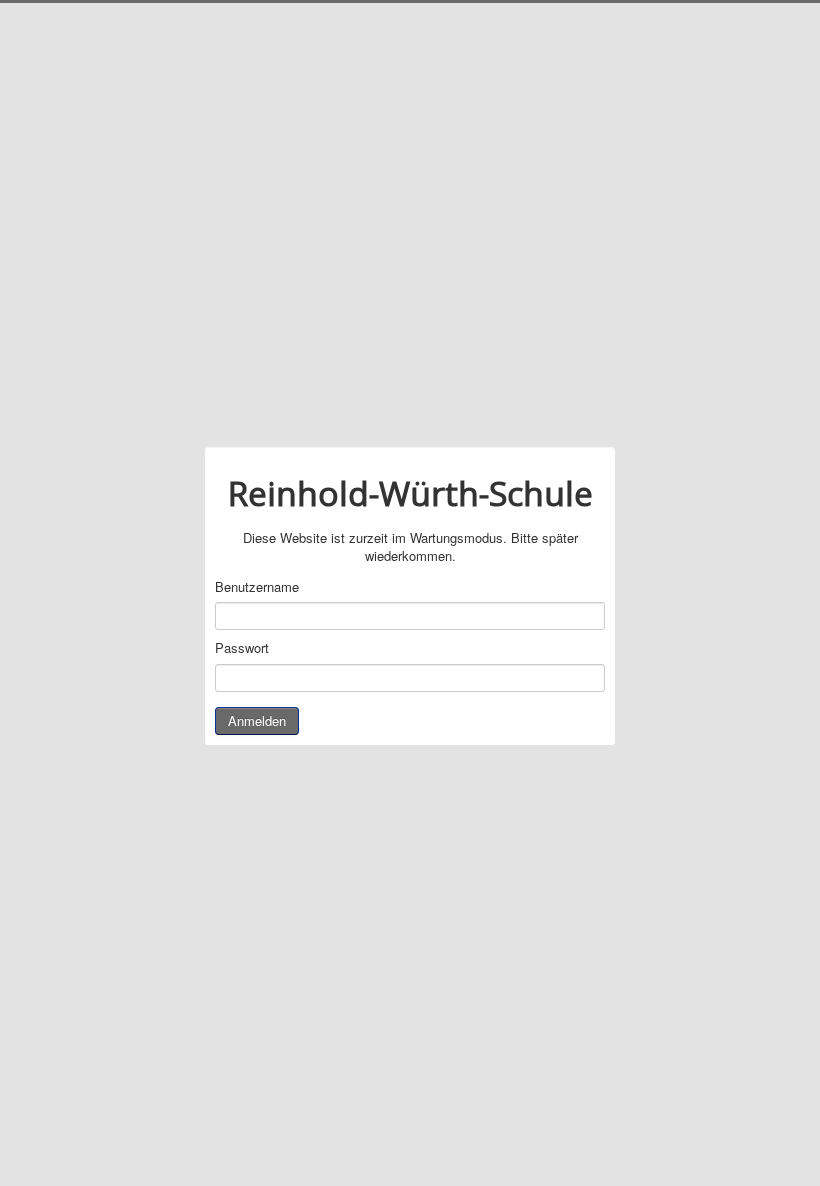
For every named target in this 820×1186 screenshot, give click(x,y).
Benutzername (257, 587)
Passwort (242, 648)
